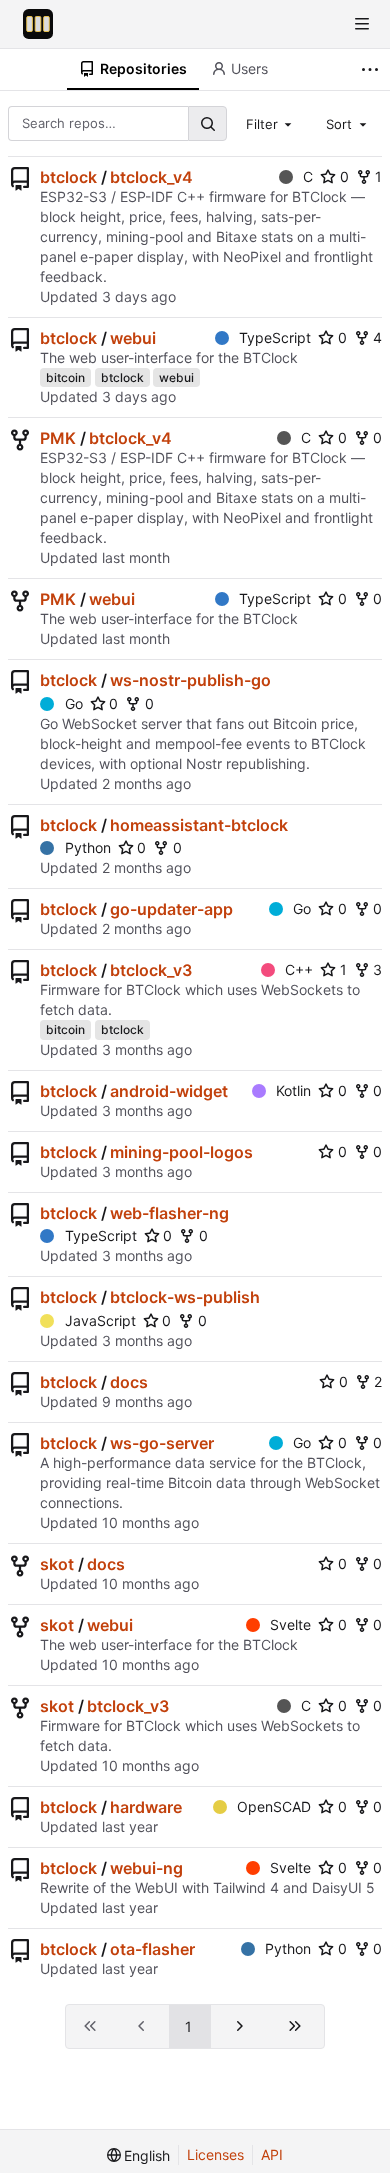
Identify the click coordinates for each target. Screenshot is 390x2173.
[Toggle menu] (362, 24)
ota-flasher (152, 1949)
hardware (146, 1807)
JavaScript (100, 1320)
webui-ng (146, 1868)
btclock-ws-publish (185, 1297)
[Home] (38, 24)
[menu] (139, 2155)
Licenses (215, 2154)
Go (74, 703)
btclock (68, 177)
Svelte (290, 1624)
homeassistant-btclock (199, 825)
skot (57, 1564)
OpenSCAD (274, 1806)
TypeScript (275, 337)
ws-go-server (162, 1443)
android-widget (169, 1091)
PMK (58, 438)
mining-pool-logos (181, 1152)
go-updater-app (171, 909)
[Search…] (207, 123)
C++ (299, 969)
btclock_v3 (151, 970)
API (272, 2154)
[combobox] (271, 123)
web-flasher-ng (169, 1213)
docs (129, 1382)
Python (88, 847)
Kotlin (293, 1090)
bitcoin (65, 377)
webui (133, 338)
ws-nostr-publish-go (190, 680)
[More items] (372, 69)
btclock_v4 (151, 177)
